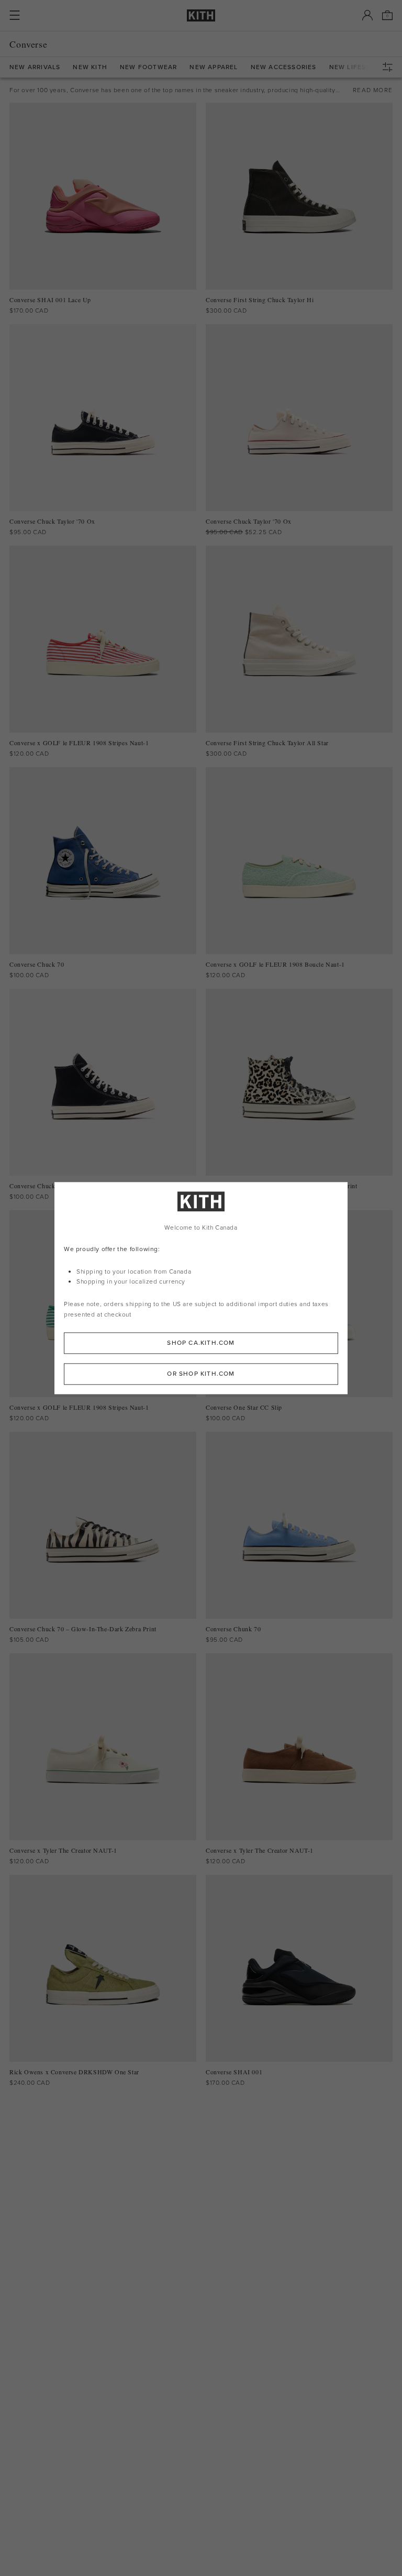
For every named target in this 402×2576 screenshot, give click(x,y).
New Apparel (214, 67)
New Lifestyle (356, 67)
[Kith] (201, 15)
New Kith (90, 67)
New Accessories (284, 67)
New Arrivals (35, 67)
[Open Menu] (15, 15)
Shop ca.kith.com (201, 1343)
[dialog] (201, 1288)
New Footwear (148, 67)
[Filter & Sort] (390, 67)
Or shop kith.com (201, 1374)
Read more (373, 90)
